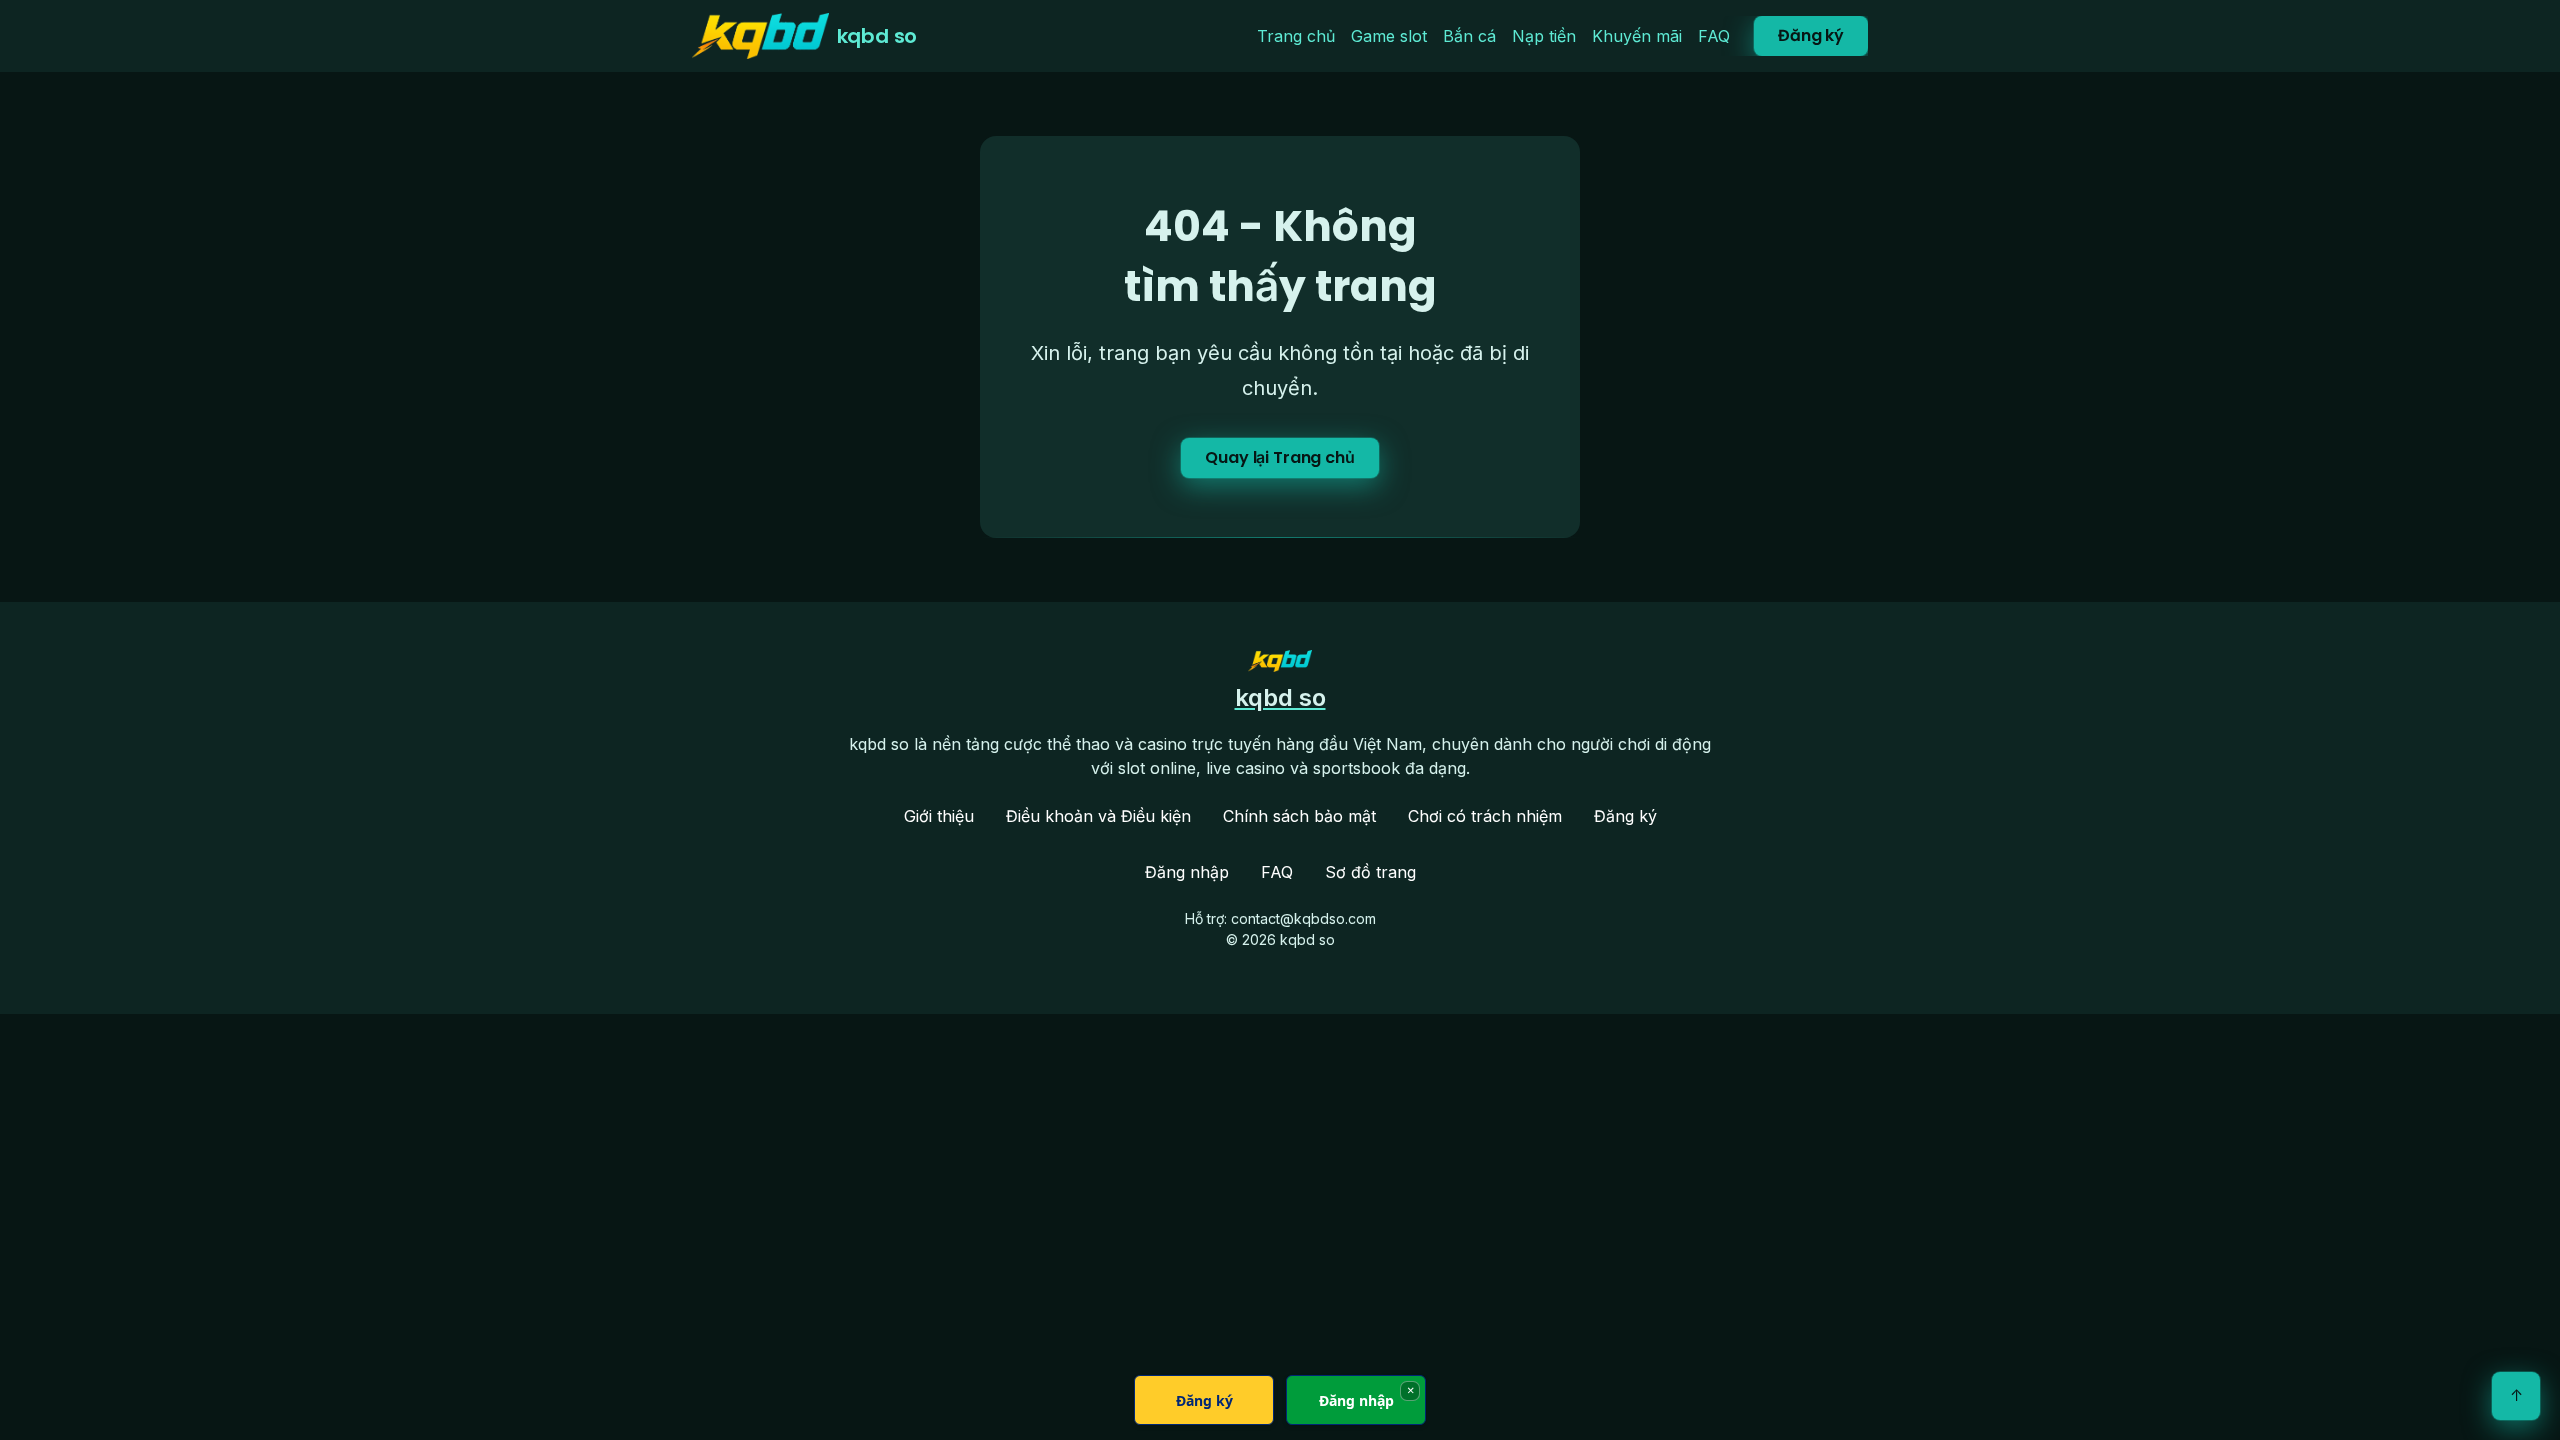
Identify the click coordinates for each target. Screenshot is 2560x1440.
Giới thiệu (939, 816)
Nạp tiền (1544, 36)
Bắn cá (1469, 36)
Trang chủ (1296, 36)
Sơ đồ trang (1370, 872)
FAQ (1714, 36)
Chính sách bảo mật (1299, 816)
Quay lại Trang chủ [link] (1279, 457)
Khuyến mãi (1637, 36)
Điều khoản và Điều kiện (1098, 816)
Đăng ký (1811, 35)
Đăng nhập (1187, 872)
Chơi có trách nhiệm (1485, 816)
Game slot (1389, 36)
